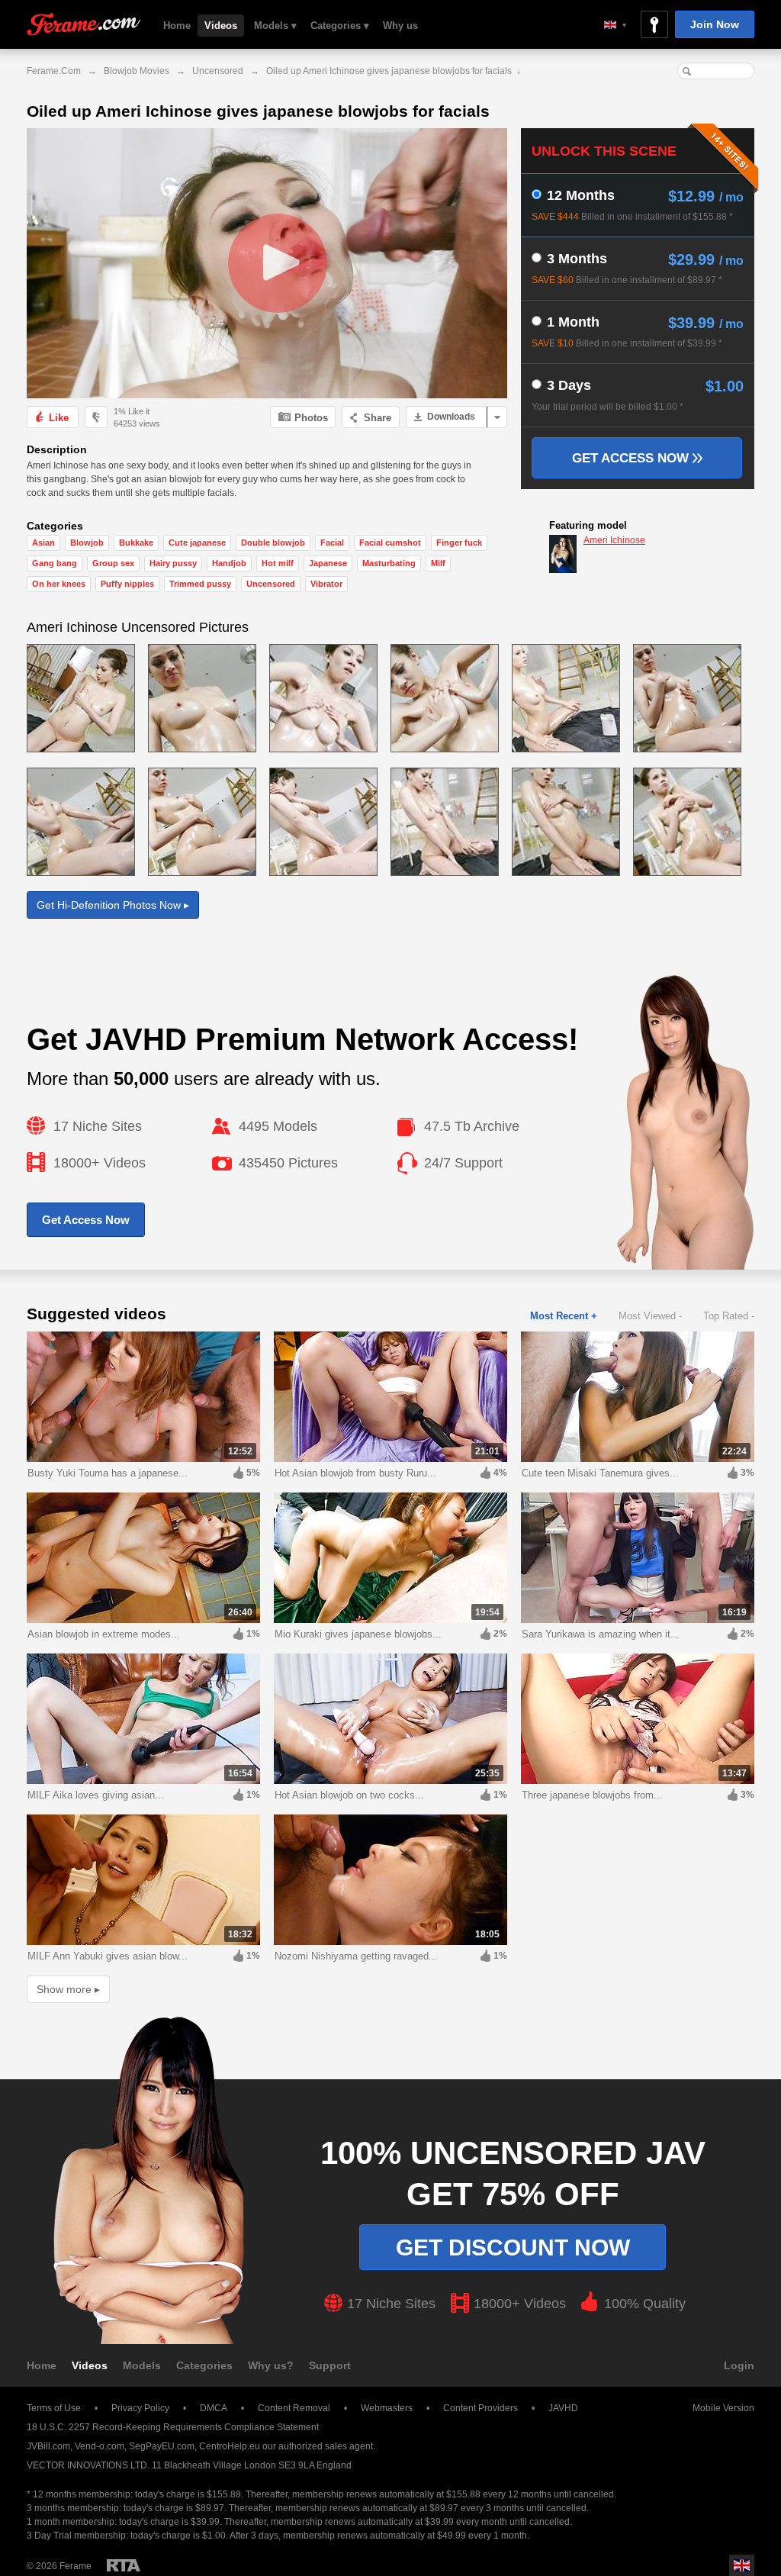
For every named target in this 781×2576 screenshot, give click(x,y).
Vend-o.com (100, 2446)
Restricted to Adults (124, 2565)
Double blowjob (273, 543)
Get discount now (513, 2248)
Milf (438, 563)
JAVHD (563, 2408)
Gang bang (55, 563)
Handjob (229, 563)
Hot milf (278, 563)
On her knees (59, 584)
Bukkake (136, 543)
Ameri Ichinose (614, 540)
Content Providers (480, 2408)
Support (330, 2365)
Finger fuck (459, 543)
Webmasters (387, 2408)
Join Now (715, 24)
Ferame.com (84, 25)
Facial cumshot (390, 543)
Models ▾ (275, 26)
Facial (332, 543)
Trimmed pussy (200, 584)
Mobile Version (723, 2408)
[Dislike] (96, 417)
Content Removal (294, 2408)
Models (142, 2365)
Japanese (328, 563)
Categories (204, 2365)
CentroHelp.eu (230, 2446)
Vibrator (326, 584)
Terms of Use (54, 2408)
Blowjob (87, 543)
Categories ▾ (340, 26)
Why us (400, 26)
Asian (43, 543)
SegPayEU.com (162, 2446)
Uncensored (218, 71)
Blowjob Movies (137, 71)
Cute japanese (197, 543)
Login (739, 2365)
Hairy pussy (173, 563)
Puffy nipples (127, 584)
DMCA (214, 2408)
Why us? (271, 2365)
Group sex (113, 563)
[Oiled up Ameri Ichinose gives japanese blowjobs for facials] (267, 263)
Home (177, 26)
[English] (615, 25)
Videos (221, 26)
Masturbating (389, 563)
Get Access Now (632, 458)
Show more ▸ (68, 1989)
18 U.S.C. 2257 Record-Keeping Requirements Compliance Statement (173, 2427)
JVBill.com (48, 2446)
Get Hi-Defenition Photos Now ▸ (113, 905)
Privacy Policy (140, 2408)
